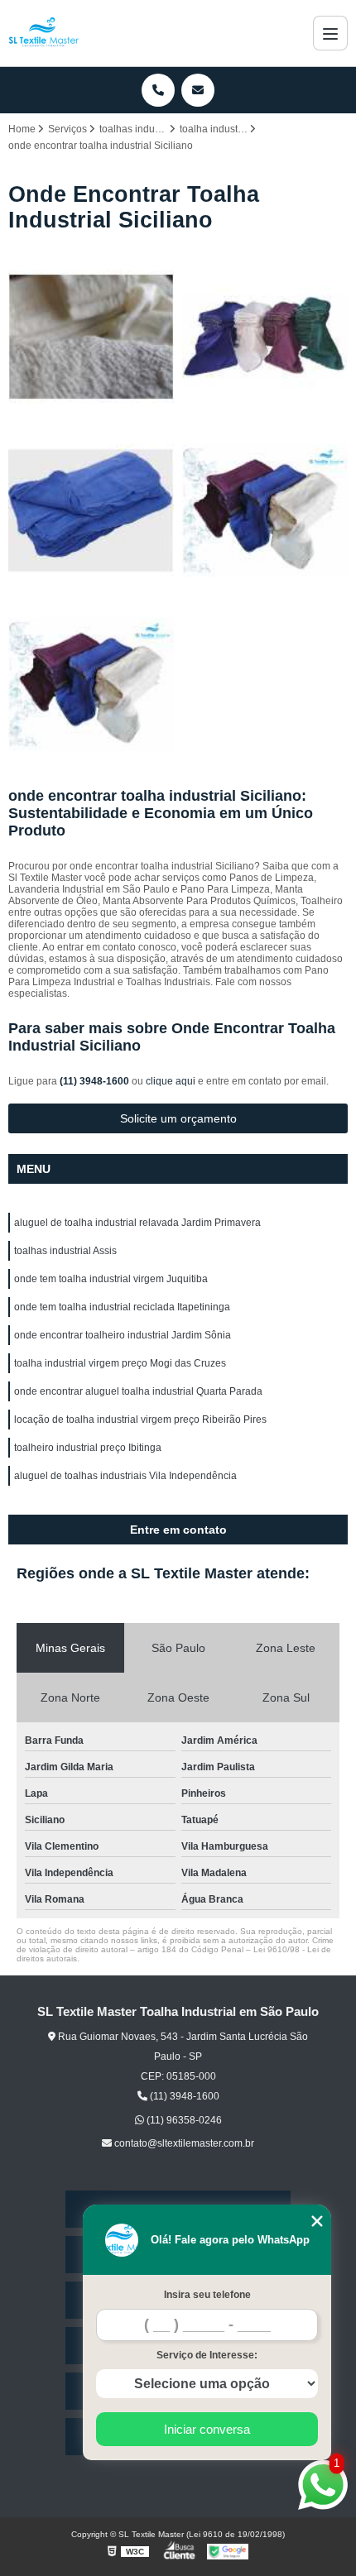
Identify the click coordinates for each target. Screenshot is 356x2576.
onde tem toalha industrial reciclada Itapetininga (122, 1307)
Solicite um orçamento (178, 1118)
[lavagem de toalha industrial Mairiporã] (265, 510)
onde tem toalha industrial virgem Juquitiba (111, 1279)
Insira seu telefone (207, 2295)
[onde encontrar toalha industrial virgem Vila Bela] (91, 337)
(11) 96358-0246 (183, 2120)
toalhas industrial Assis (65, 1251)
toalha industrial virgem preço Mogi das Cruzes (120, 1363)
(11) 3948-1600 (96, 1081)
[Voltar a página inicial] (44, 33)
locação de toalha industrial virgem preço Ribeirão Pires (140, 1420)
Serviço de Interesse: (207, 2355)
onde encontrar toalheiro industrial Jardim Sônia (123, 1335)
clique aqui (171, 1081)
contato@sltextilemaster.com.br (183, 2143)
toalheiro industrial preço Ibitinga (88, 1448)
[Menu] (330, 33)
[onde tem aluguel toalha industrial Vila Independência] (91, 510)
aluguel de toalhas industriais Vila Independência (125, 1476)
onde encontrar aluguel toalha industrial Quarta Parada (138, 1391)
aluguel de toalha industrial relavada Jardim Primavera (137, 1223)
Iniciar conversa (207, 2429)
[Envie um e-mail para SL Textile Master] (198, 90)
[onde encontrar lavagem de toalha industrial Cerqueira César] (265, 337)
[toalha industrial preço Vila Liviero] (91, 684)
